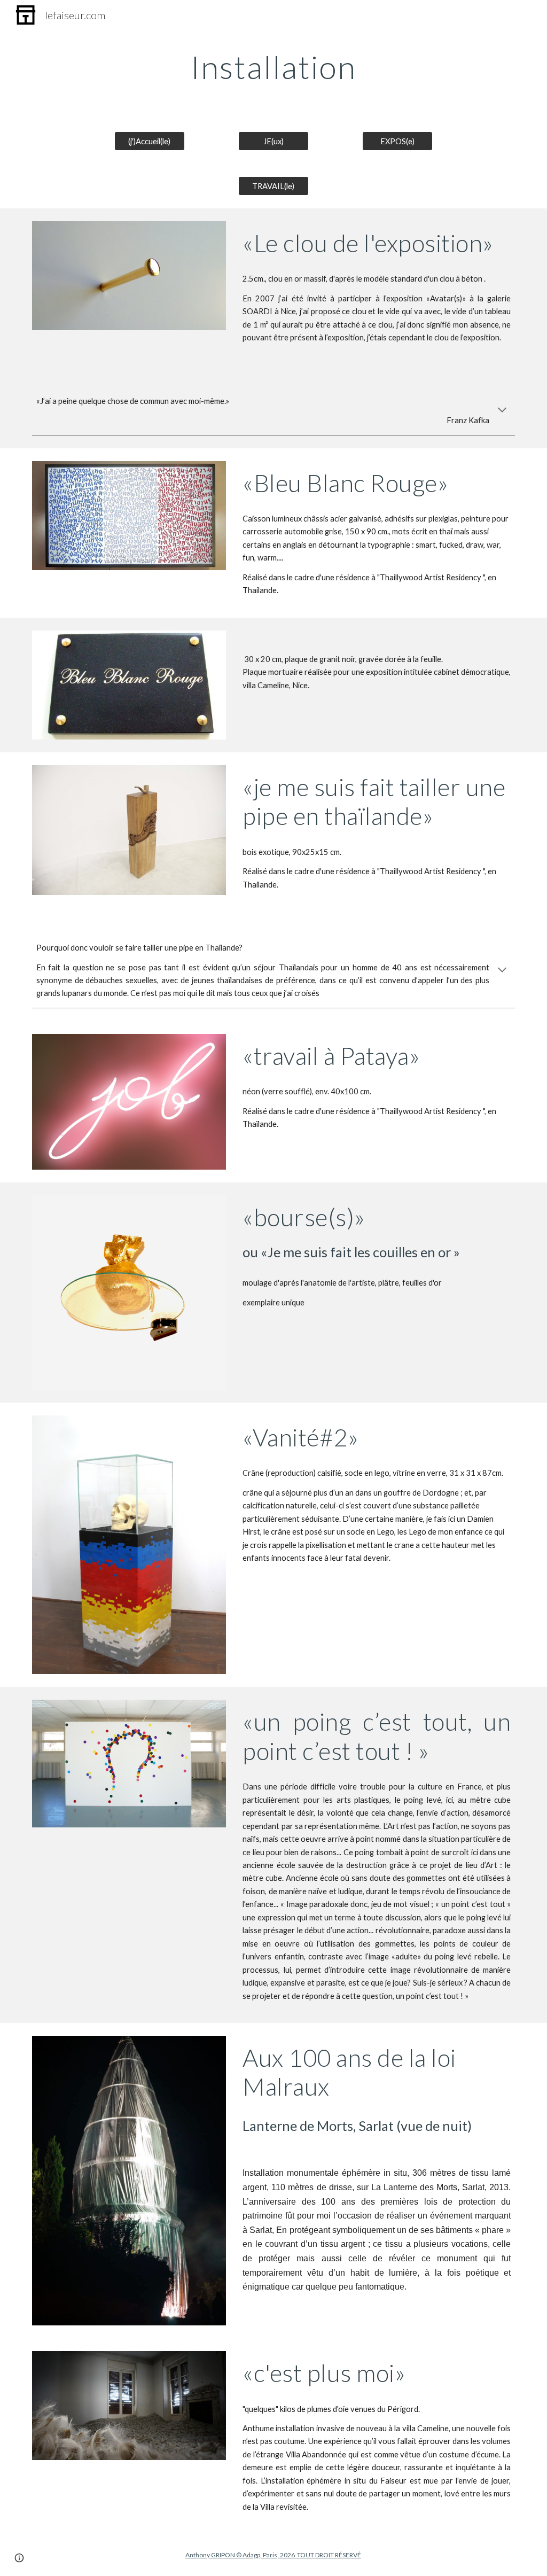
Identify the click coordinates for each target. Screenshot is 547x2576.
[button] (502, 411)
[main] (273, 67)
